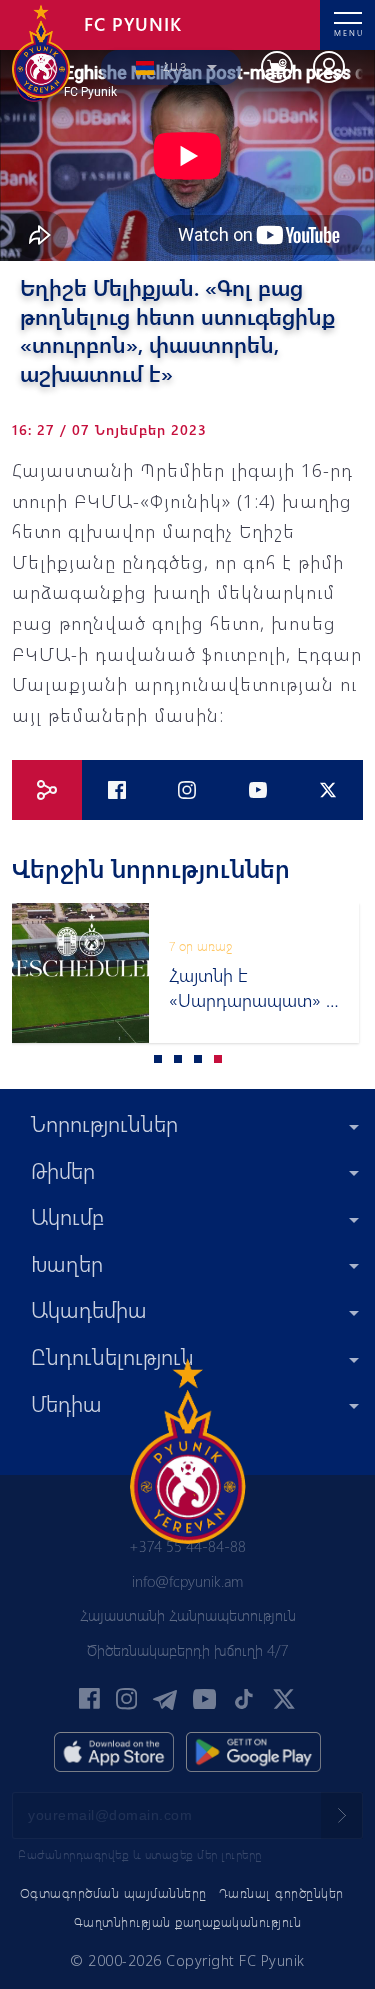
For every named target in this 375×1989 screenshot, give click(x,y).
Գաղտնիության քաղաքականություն (188, 1921)
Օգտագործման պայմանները (113, 1892)
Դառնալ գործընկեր (281, 1892)
